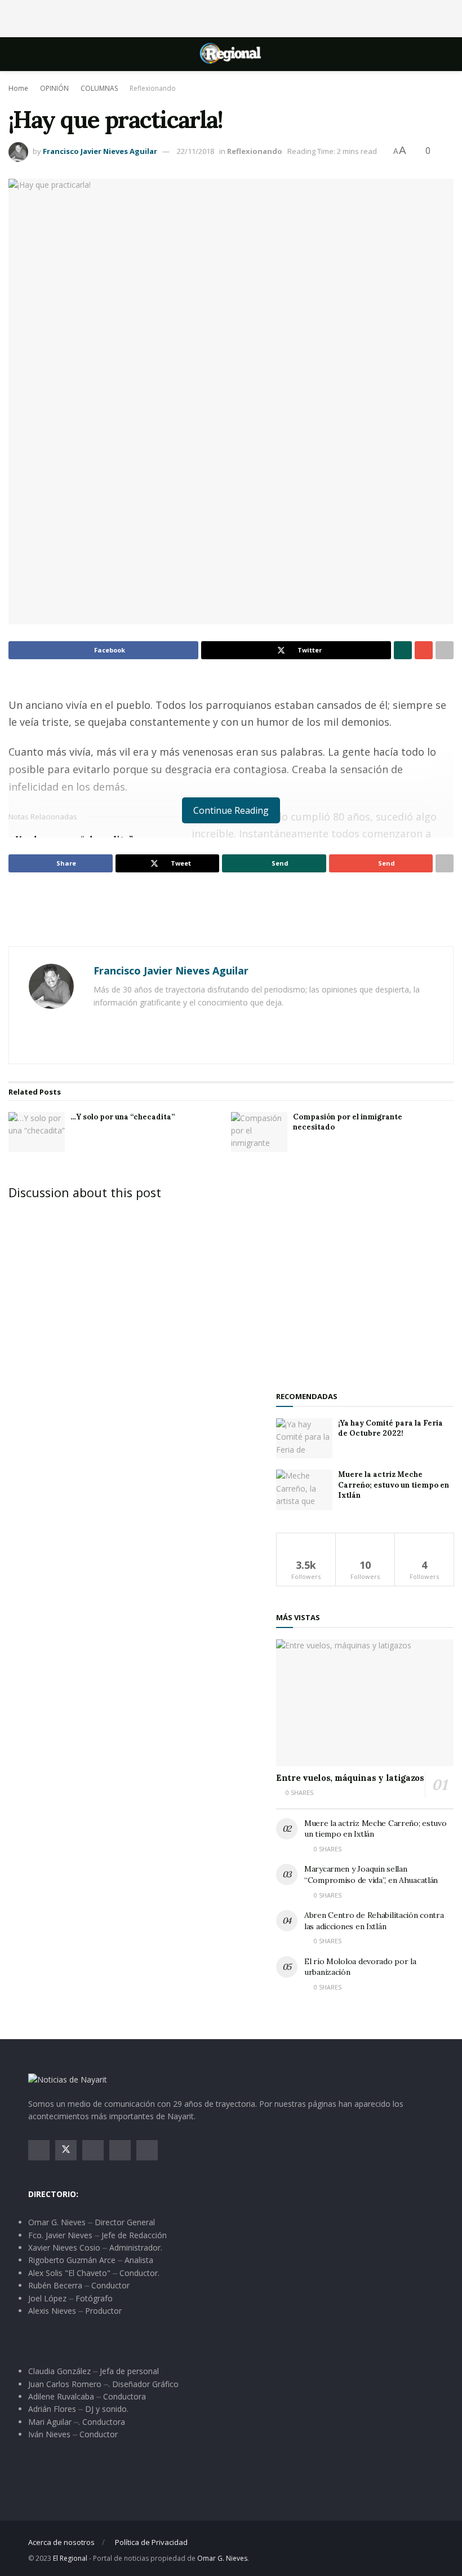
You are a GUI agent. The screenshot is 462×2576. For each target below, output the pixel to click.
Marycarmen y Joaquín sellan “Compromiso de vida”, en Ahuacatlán (371, 1874)
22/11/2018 (196, 151)
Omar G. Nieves (222, 2558)
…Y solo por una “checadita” (123, 1117)
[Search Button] (429, 54)
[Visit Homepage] (231, 54)
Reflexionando (153, 88)
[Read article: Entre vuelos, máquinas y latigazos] (365, 1703)
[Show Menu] (33, 54)
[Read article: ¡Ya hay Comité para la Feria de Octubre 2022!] (304, 1439)
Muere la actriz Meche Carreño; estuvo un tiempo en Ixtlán (394, 1485)
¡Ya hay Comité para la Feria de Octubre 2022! (390, 1428)
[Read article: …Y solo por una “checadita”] (37, 1132)
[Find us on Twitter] (66, 2150)
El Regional (70, 2558)
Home (18, 88)
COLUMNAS (99, 88)
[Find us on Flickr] (147, 2150)
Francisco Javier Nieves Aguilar (100, 151)
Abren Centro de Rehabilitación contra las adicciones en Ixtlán (374, 1921)
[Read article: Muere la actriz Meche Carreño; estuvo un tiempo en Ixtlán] (304, 1490)
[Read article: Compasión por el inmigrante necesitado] (259, 1132)
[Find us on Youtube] (120, 2150)
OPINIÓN (54, 88)
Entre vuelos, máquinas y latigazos (350, 1778)
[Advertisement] (231, 17)
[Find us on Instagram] (93, 2150)
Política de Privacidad (151, 2542)
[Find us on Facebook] (39, 2150)
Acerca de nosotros (61, 2542)
